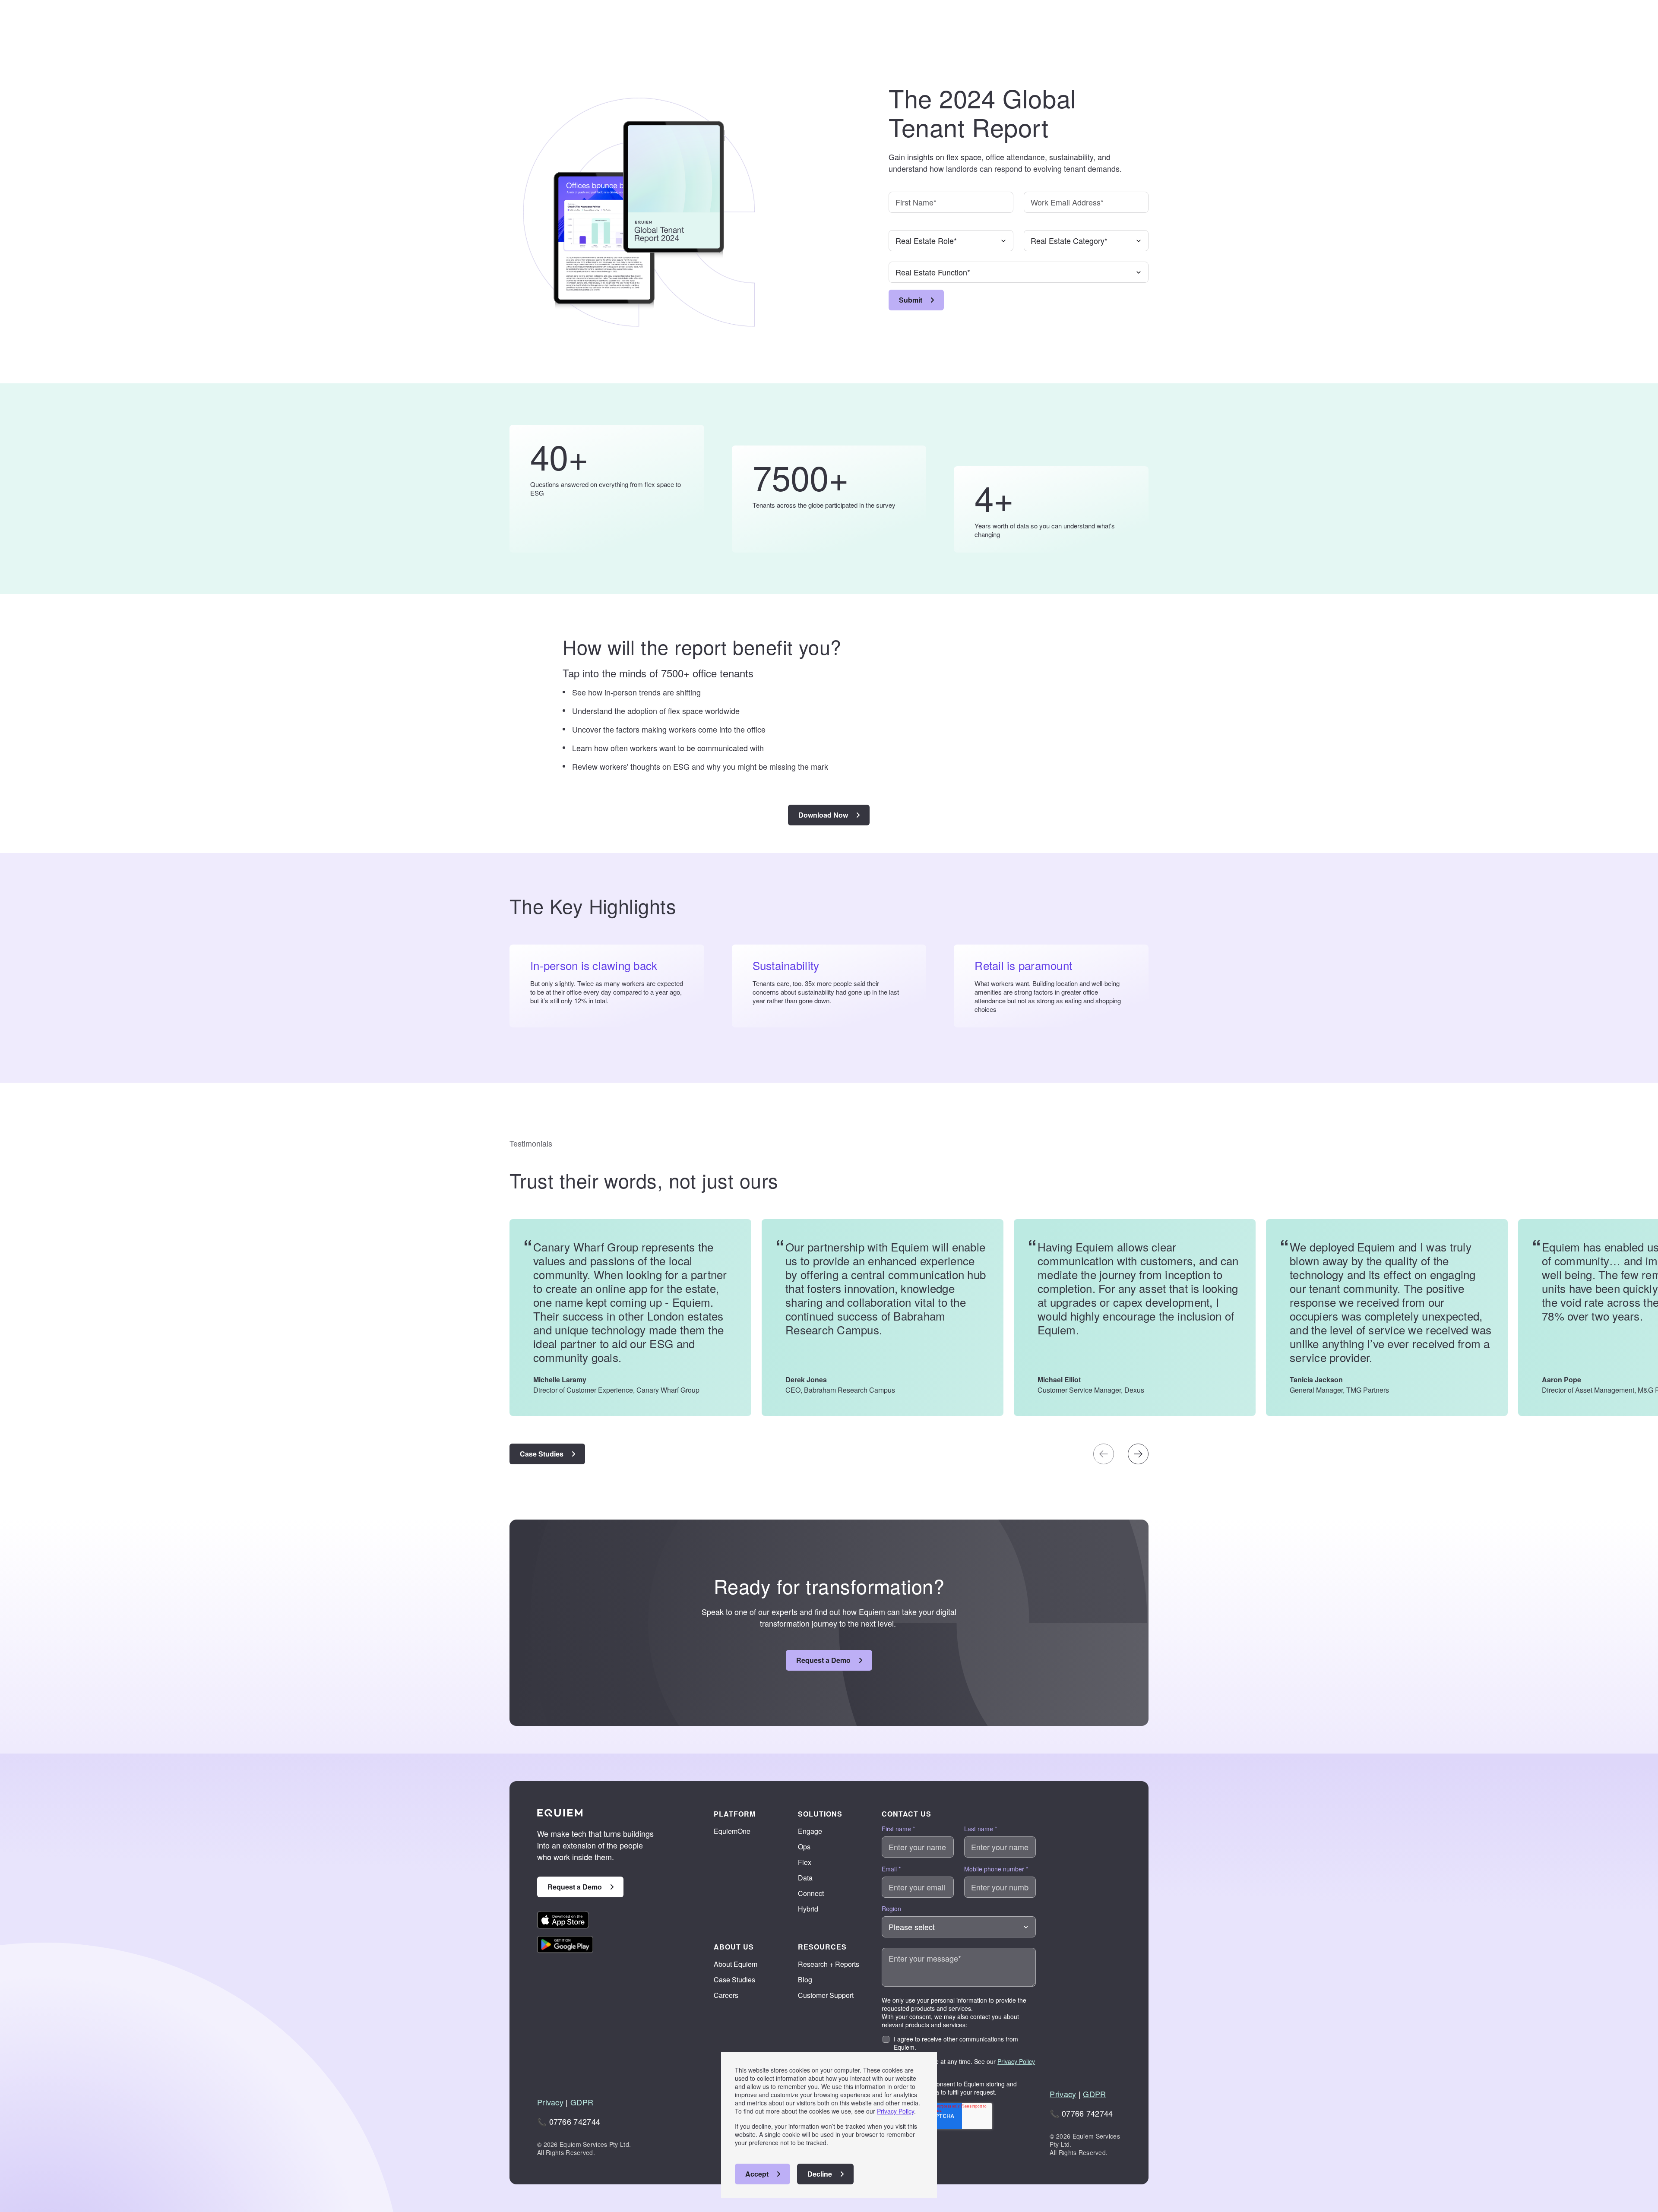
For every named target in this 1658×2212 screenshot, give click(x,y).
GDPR (582, 2102)
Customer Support (826, 1995)
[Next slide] (1138, 1454)
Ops (804, 1847)
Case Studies (542, 1454)
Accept (757, 2174)
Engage (810, 1831)
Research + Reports (829, 1964)
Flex (805, 1862)
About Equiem (736, 1964)
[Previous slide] (1104, 1454)
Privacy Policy (895, 2111)
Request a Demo (823, 1660)
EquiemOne (732, 1831)
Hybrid (808, 1909)
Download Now (823, 815)
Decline (820, 2174)
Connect (811, 1893)
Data (805, 1878)
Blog (805, 1980)
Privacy (550, 2102)
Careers (726, 1995)
